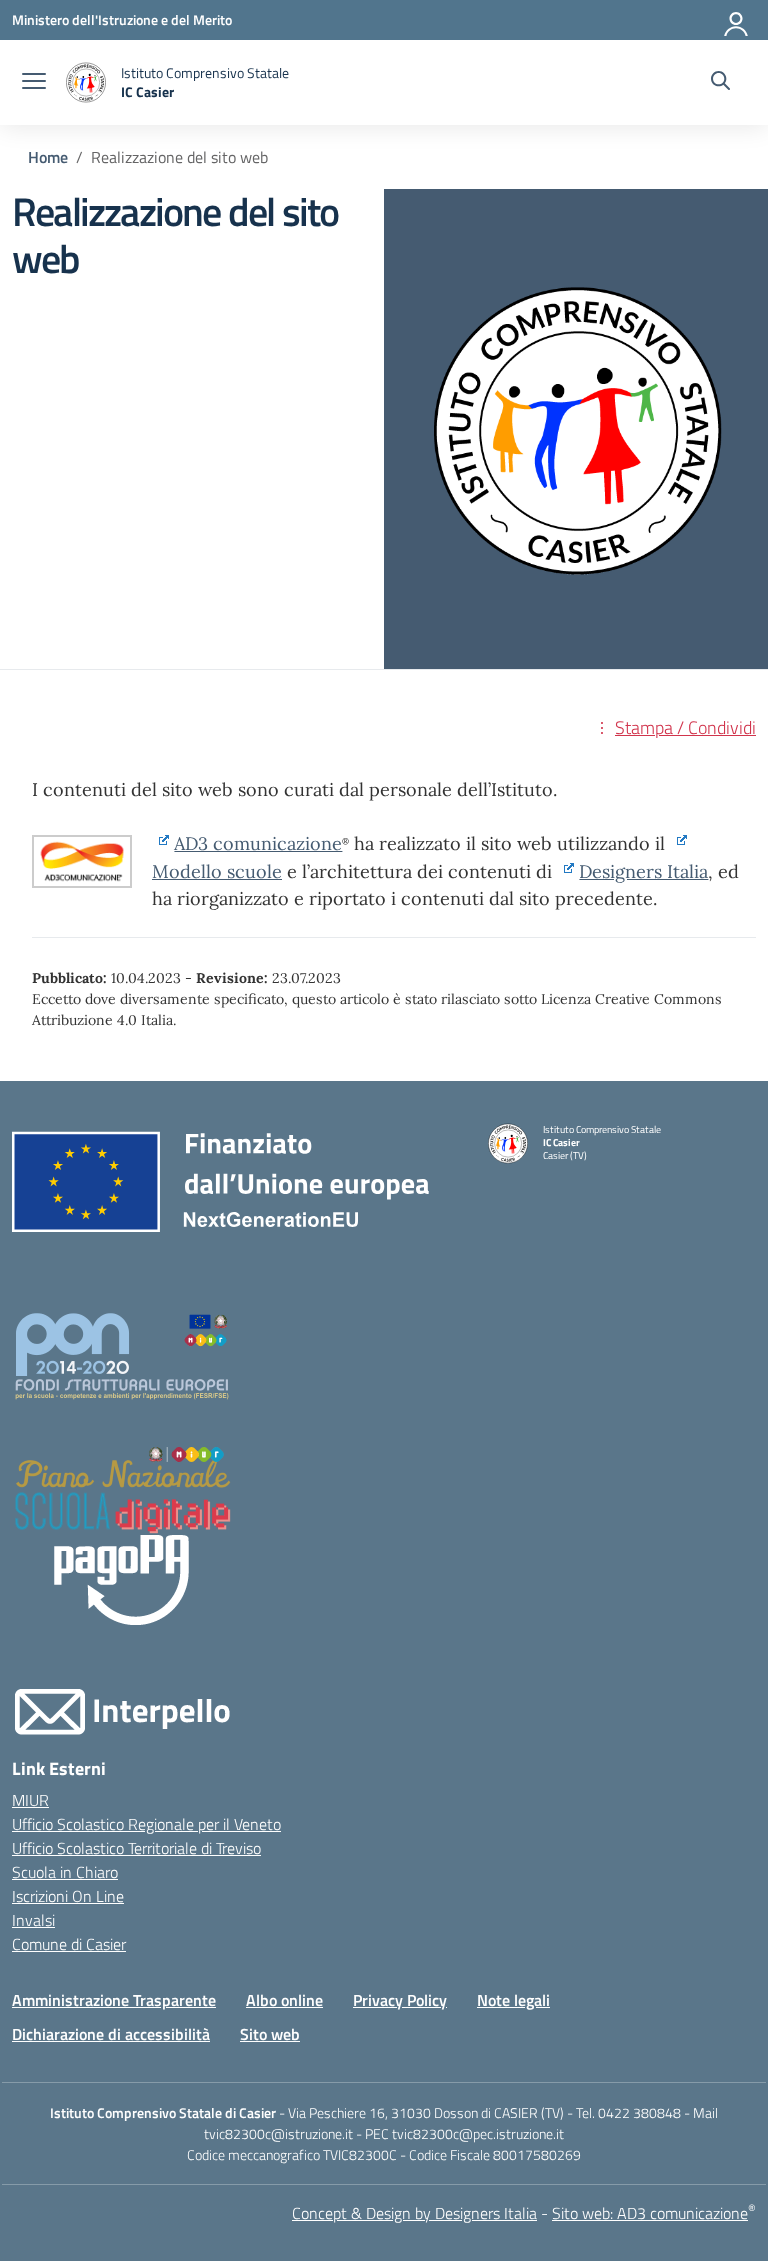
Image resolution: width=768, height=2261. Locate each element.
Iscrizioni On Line (68, 1896)
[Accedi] (737, 20)
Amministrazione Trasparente (114, 2000)
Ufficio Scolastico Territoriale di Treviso (136, 1848)
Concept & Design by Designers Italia (414, 2213)
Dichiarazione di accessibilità (111, 2034)
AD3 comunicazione (258, 843)
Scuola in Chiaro (65, 1872)
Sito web (270, 2034)
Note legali (513, 2000)
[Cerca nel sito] (720, 83)
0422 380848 (639, 2112)
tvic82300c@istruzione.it (278, 2133)
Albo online (284, 2000)
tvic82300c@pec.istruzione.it (478, 2133)
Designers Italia (643, 871)
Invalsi (33, 1920)
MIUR (30, 1800)
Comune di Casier (69, 1944)
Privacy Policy (400, 2000)
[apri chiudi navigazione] (34, 83)
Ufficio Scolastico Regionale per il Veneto (146, 1824)
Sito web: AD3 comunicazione (650, 2213)
